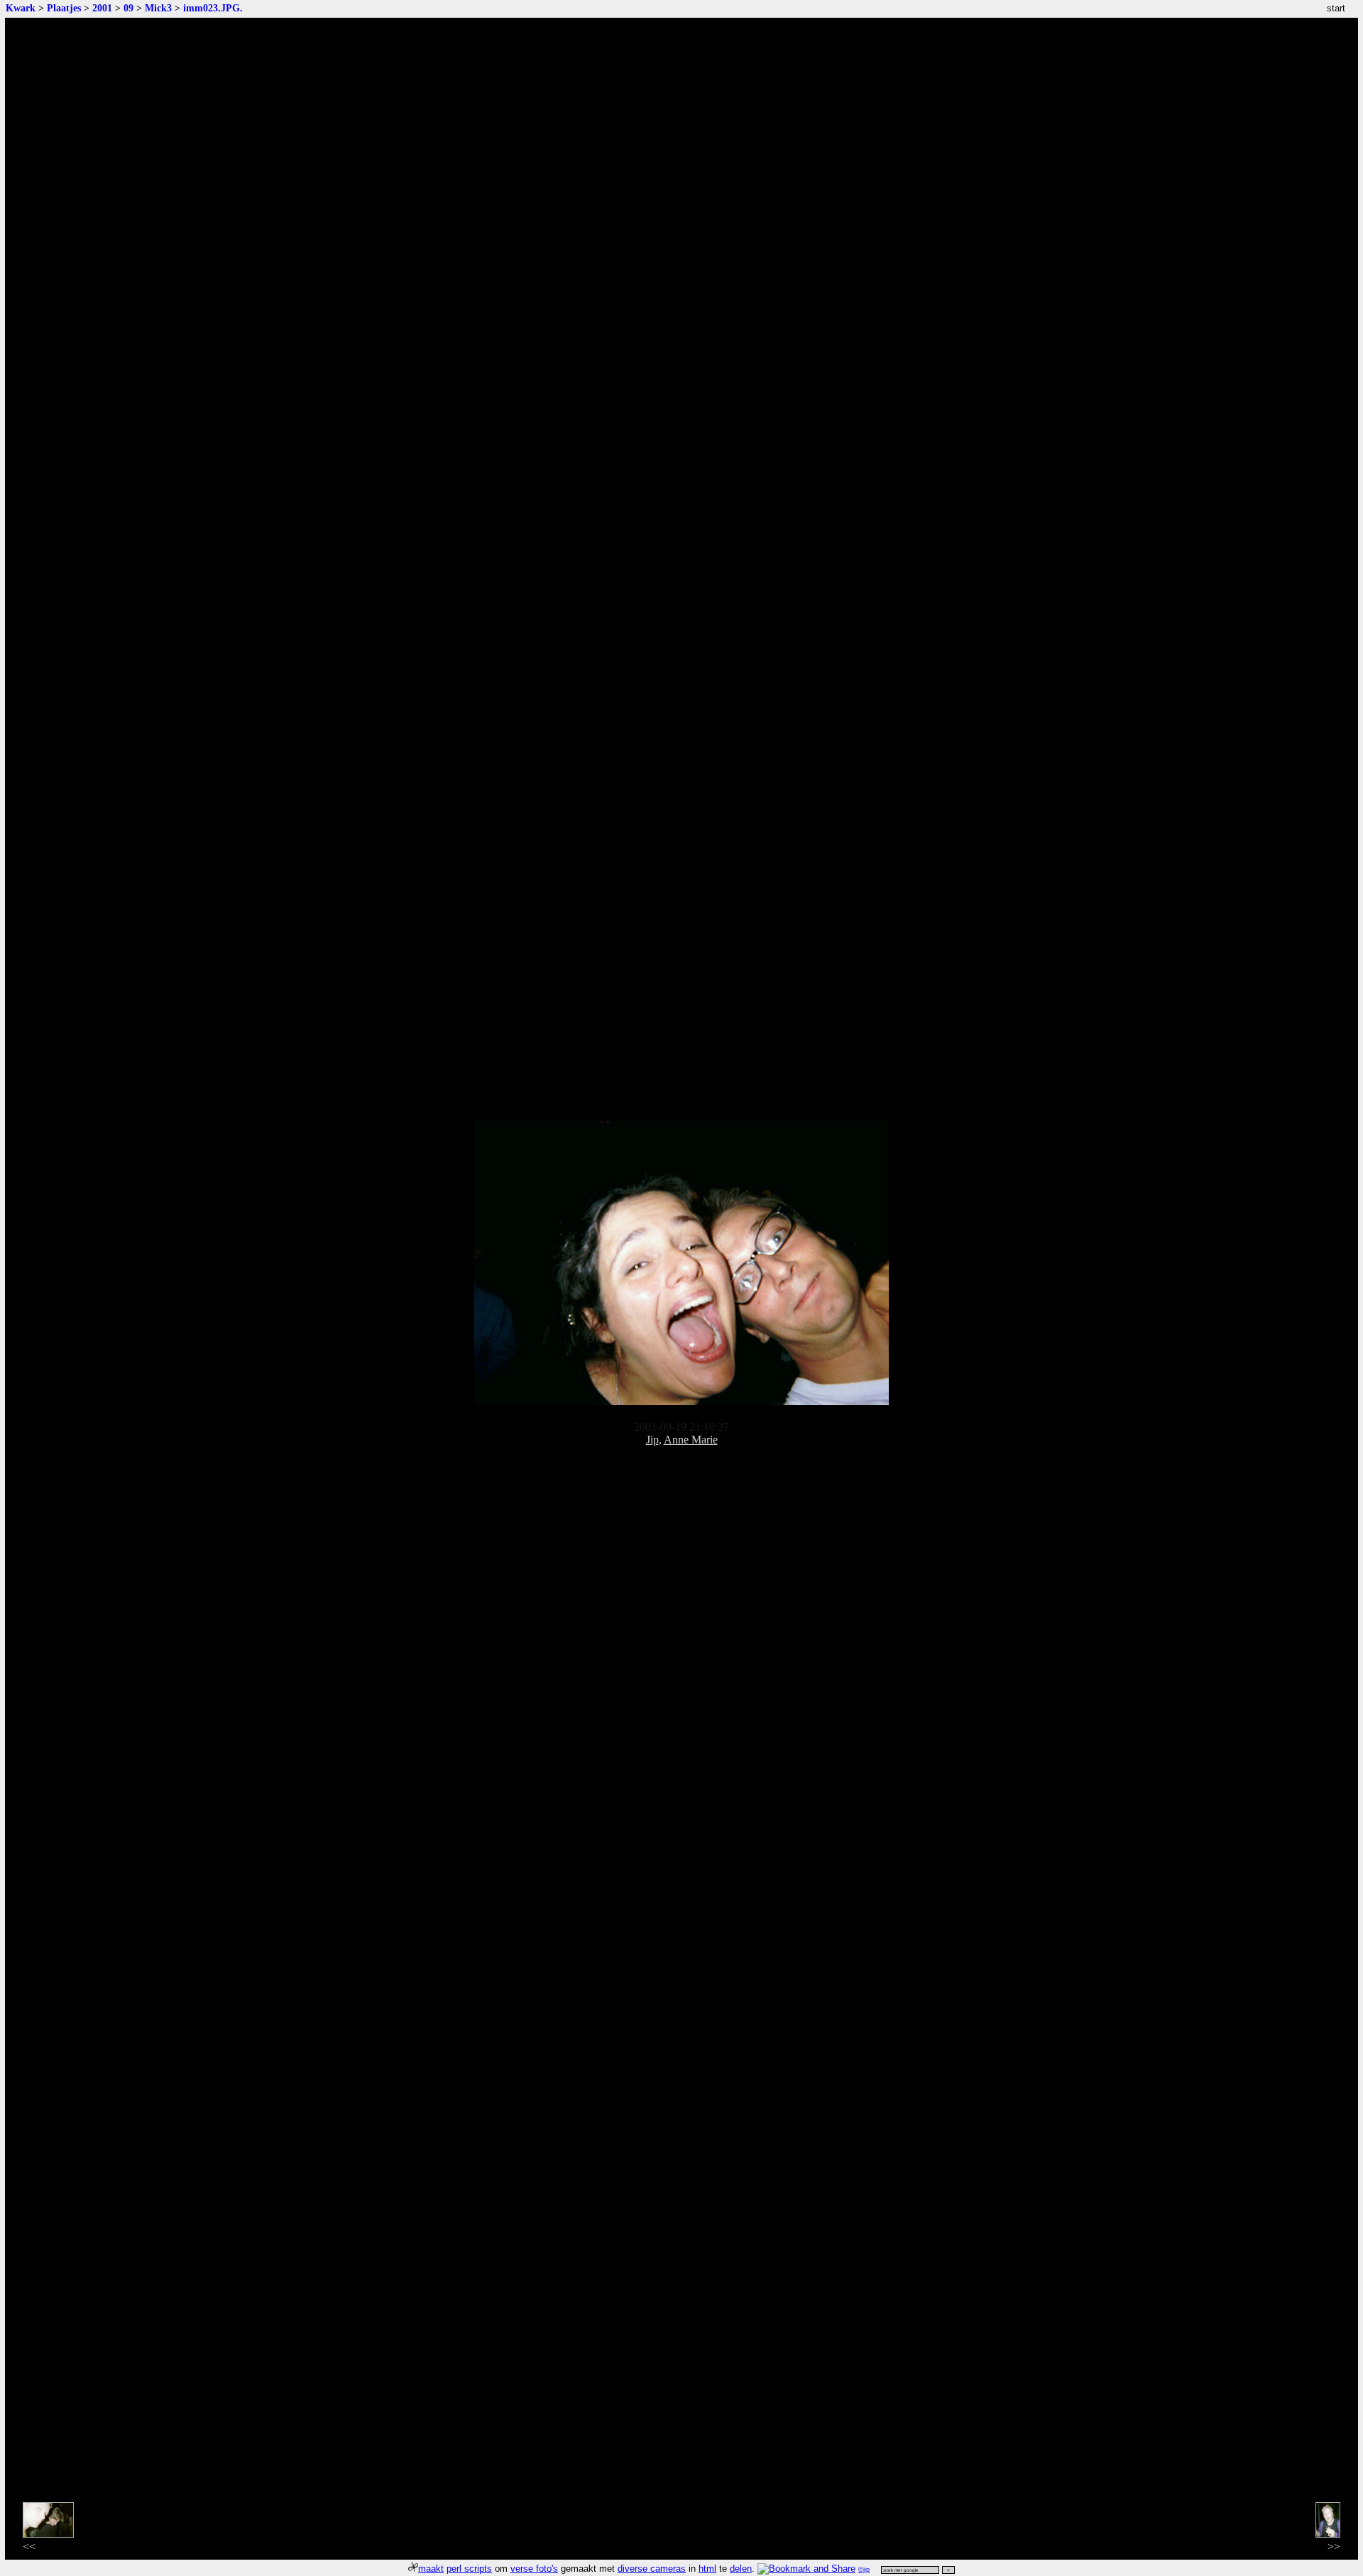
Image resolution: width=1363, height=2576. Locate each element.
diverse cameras (652, 2569)
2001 (102, 8)
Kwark (21, 8)
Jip (652, 1440)
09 (128, 8)
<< (29, 2547)
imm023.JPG (212, 8)
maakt (431, 2569)
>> (1334, 2547)
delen (741, 2569)
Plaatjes (64, 8)
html (707, 2569)
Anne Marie (691, 1440)
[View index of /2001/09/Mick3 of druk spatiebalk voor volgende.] (681, 1401)
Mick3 (158, 8)
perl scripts (469, 2569)
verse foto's (534, 2569)
